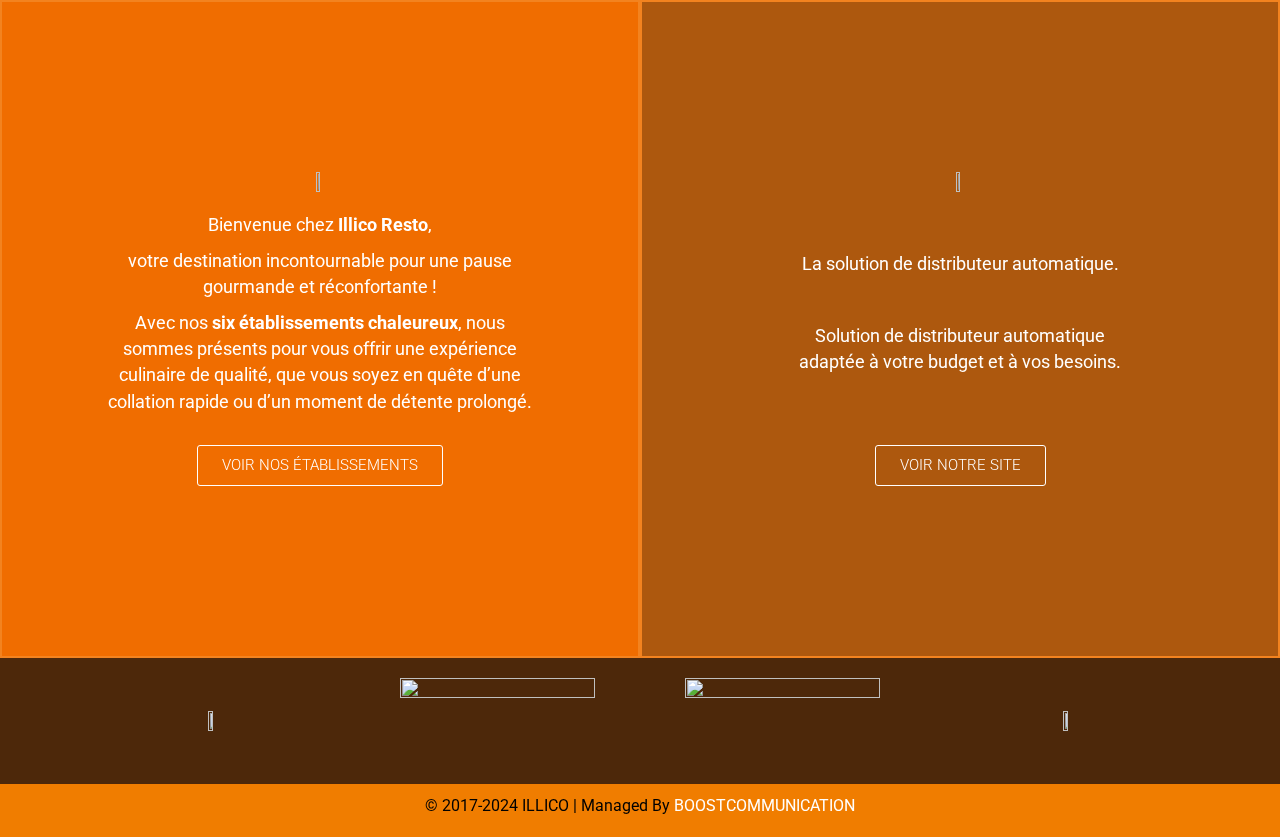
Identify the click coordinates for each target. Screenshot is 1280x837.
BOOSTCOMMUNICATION (764, 805)
